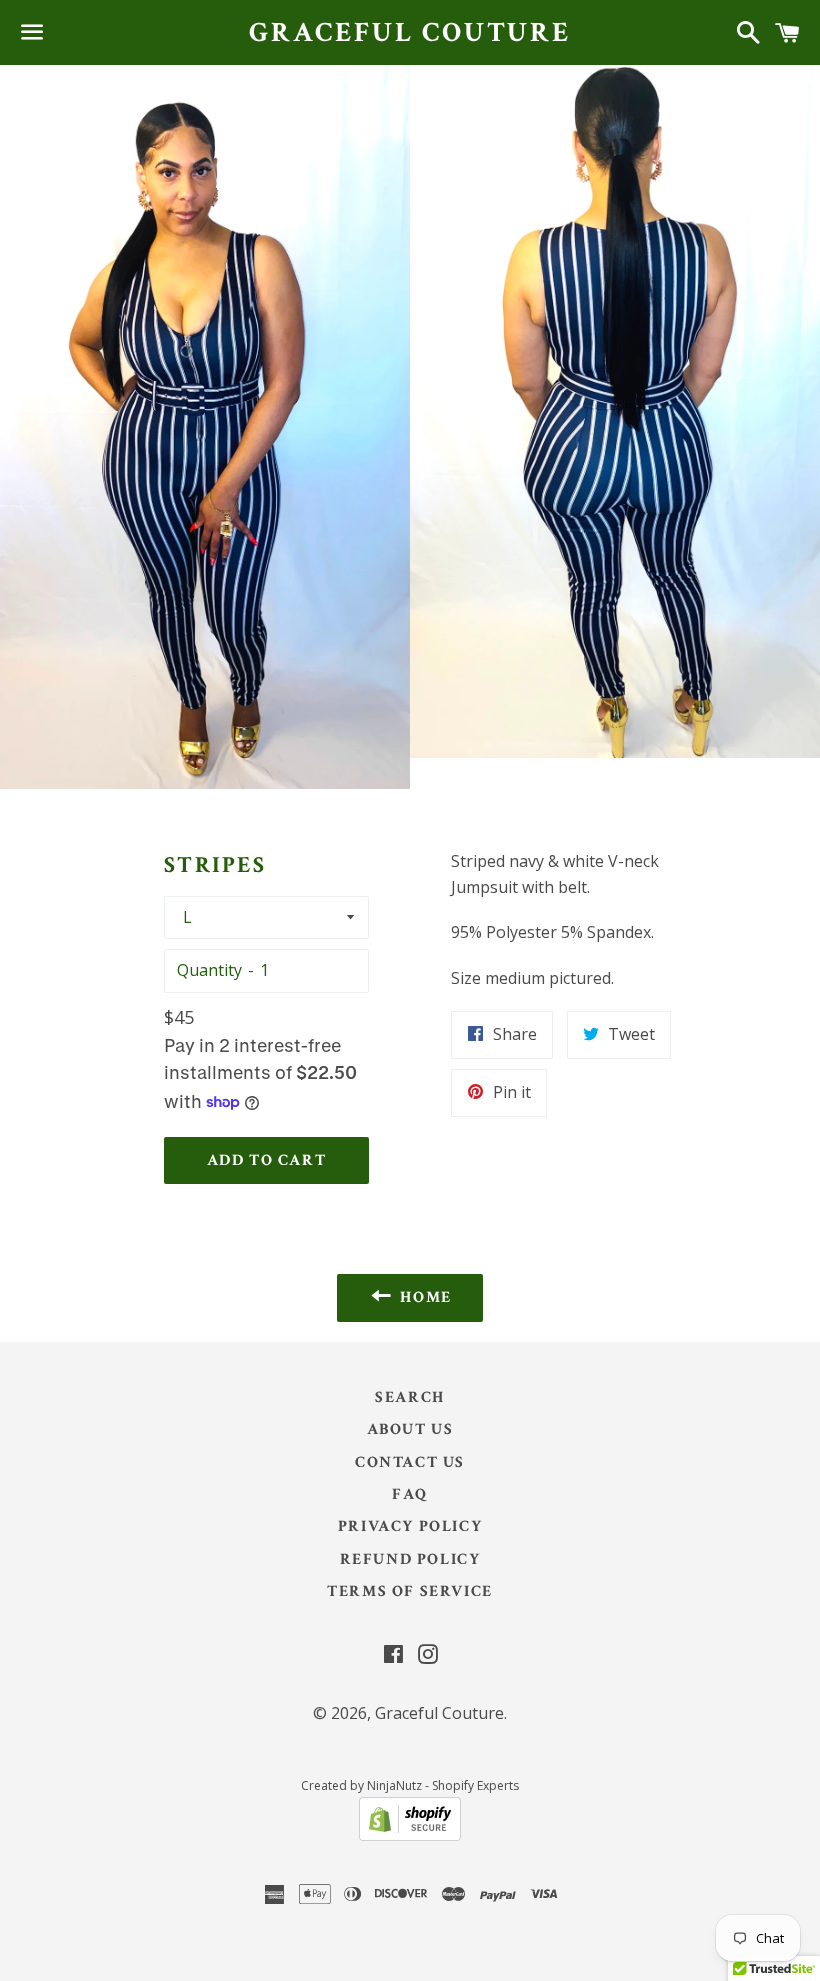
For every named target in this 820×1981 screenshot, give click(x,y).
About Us (410, 1429)
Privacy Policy (410, 1526)
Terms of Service (410, 1591)
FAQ (410, 1494)
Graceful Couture (410, 32)
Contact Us (410, 1462)
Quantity (209, 970)
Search (410, 1397)
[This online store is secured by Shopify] (410, 1835)
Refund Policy (410, 1559)
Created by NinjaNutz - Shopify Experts (410, 1785)
